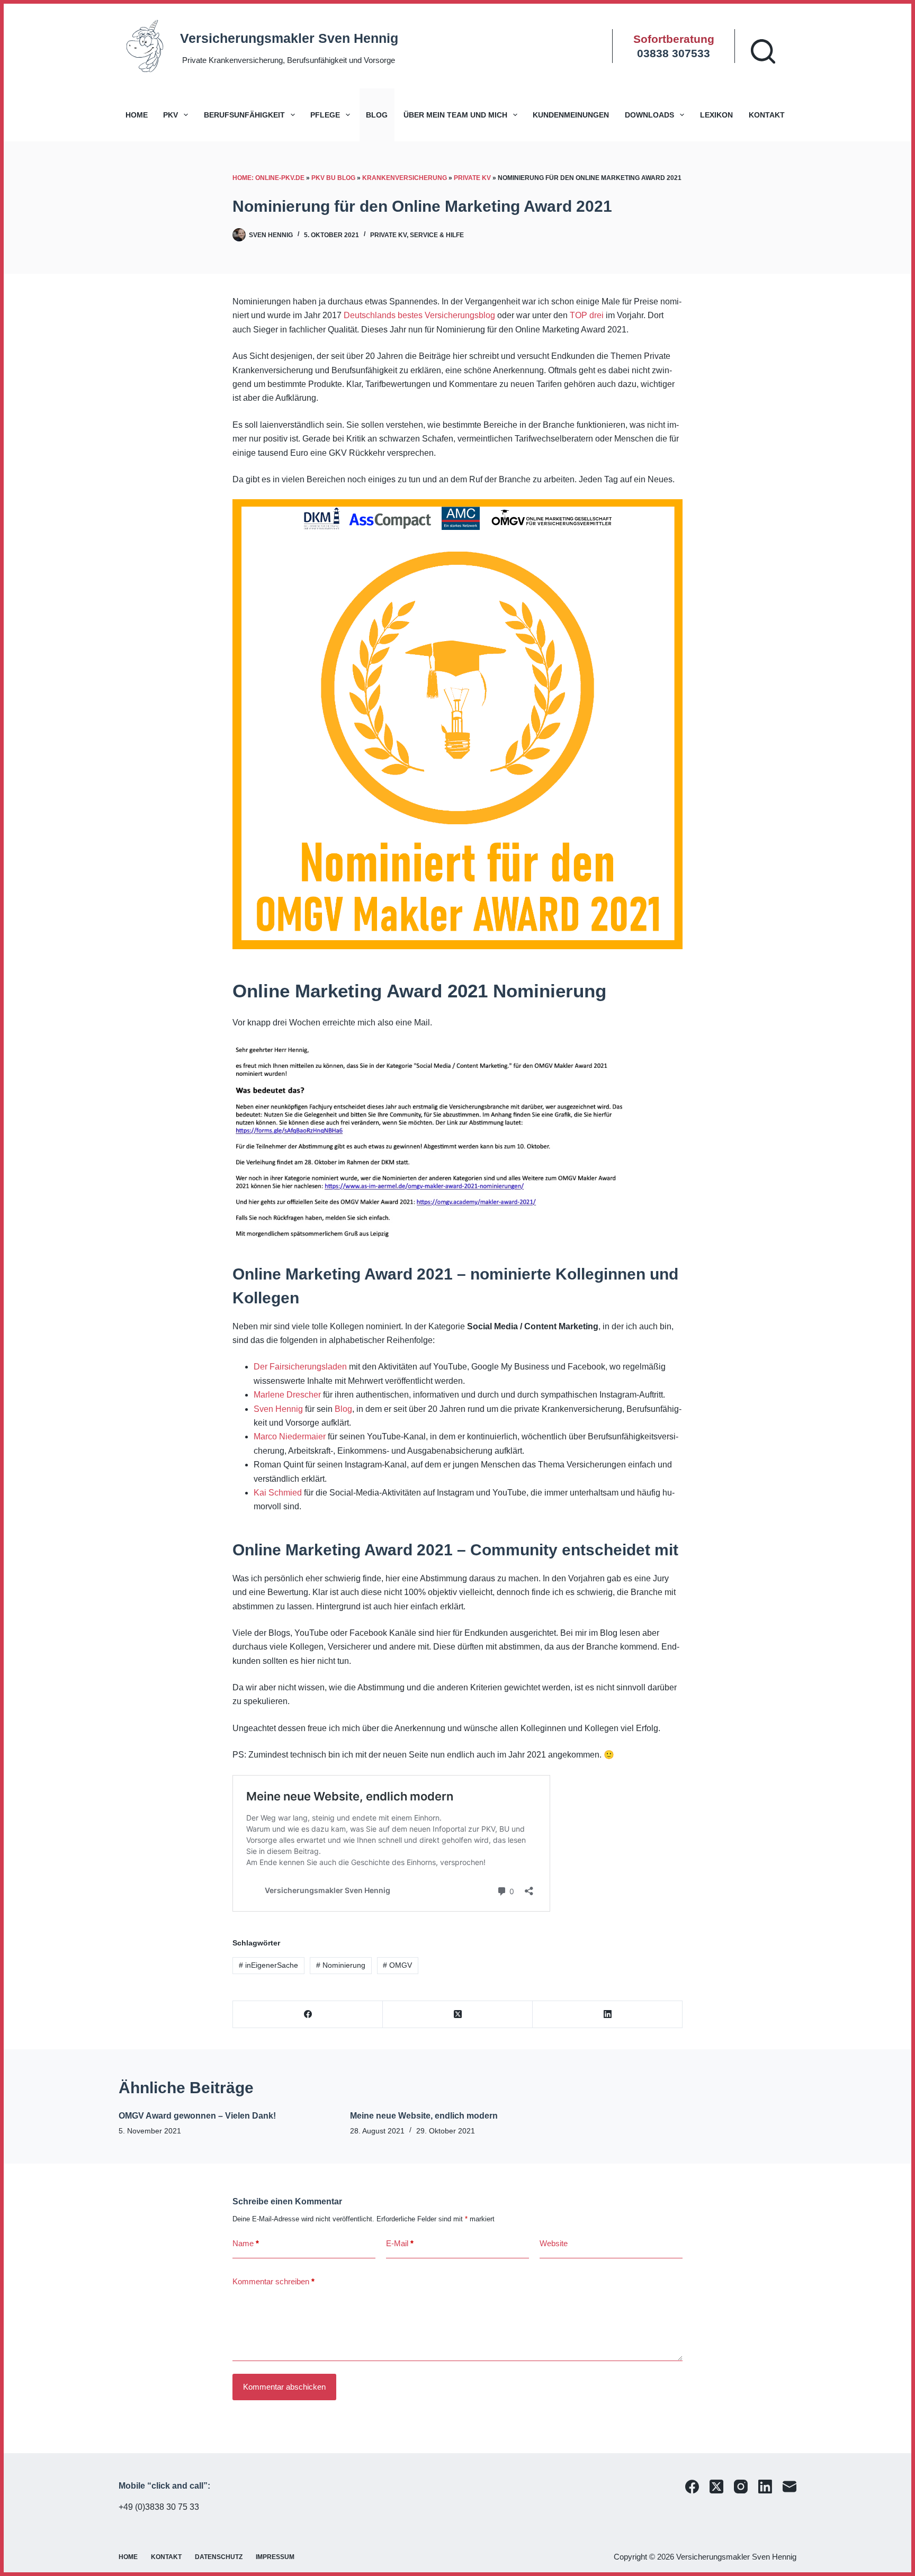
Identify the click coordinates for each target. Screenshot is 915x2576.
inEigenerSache (268, 1965)
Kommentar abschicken (284, 2387)
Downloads (649, 115)
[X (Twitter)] (458, 2015)
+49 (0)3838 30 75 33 (159, 2507)
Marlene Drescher (287, 1395)
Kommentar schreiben (273, 2281)
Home (137, 115)
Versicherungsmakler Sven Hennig (289, 38)
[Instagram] (741, 2487)
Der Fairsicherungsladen (300, 1367)
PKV (171, 115)
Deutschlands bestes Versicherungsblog (419, 315)
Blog (377, 115)
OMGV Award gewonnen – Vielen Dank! (197, 2116)
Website (554, 2243)
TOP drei (587, 315)
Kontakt (767, 115)
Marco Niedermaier (290, 1436)
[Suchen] (763, 51)
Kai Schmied (278, 1493)
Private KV (472, 178)
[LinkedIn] (608, 2015)
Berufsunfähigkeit (244, 115)
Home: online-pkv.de (268, 178)
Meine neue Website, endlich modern (424, 2116)
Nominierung (341, 1965)
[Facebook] (308, 2015)
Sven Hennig (278, 1409)
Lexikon (716, 115)
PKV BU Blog (333, 178)
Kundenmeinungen (571, 115)
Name (246, 2243)
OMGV (397, 1965)
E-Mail (400, 2243)
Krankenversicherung (405, 178)
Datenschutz (219, 2557)
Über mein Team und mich (455, 115)
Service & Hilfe (437, 235)
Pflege (325, 115)
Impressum (275, 2557)
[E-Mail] (790, 2487)
